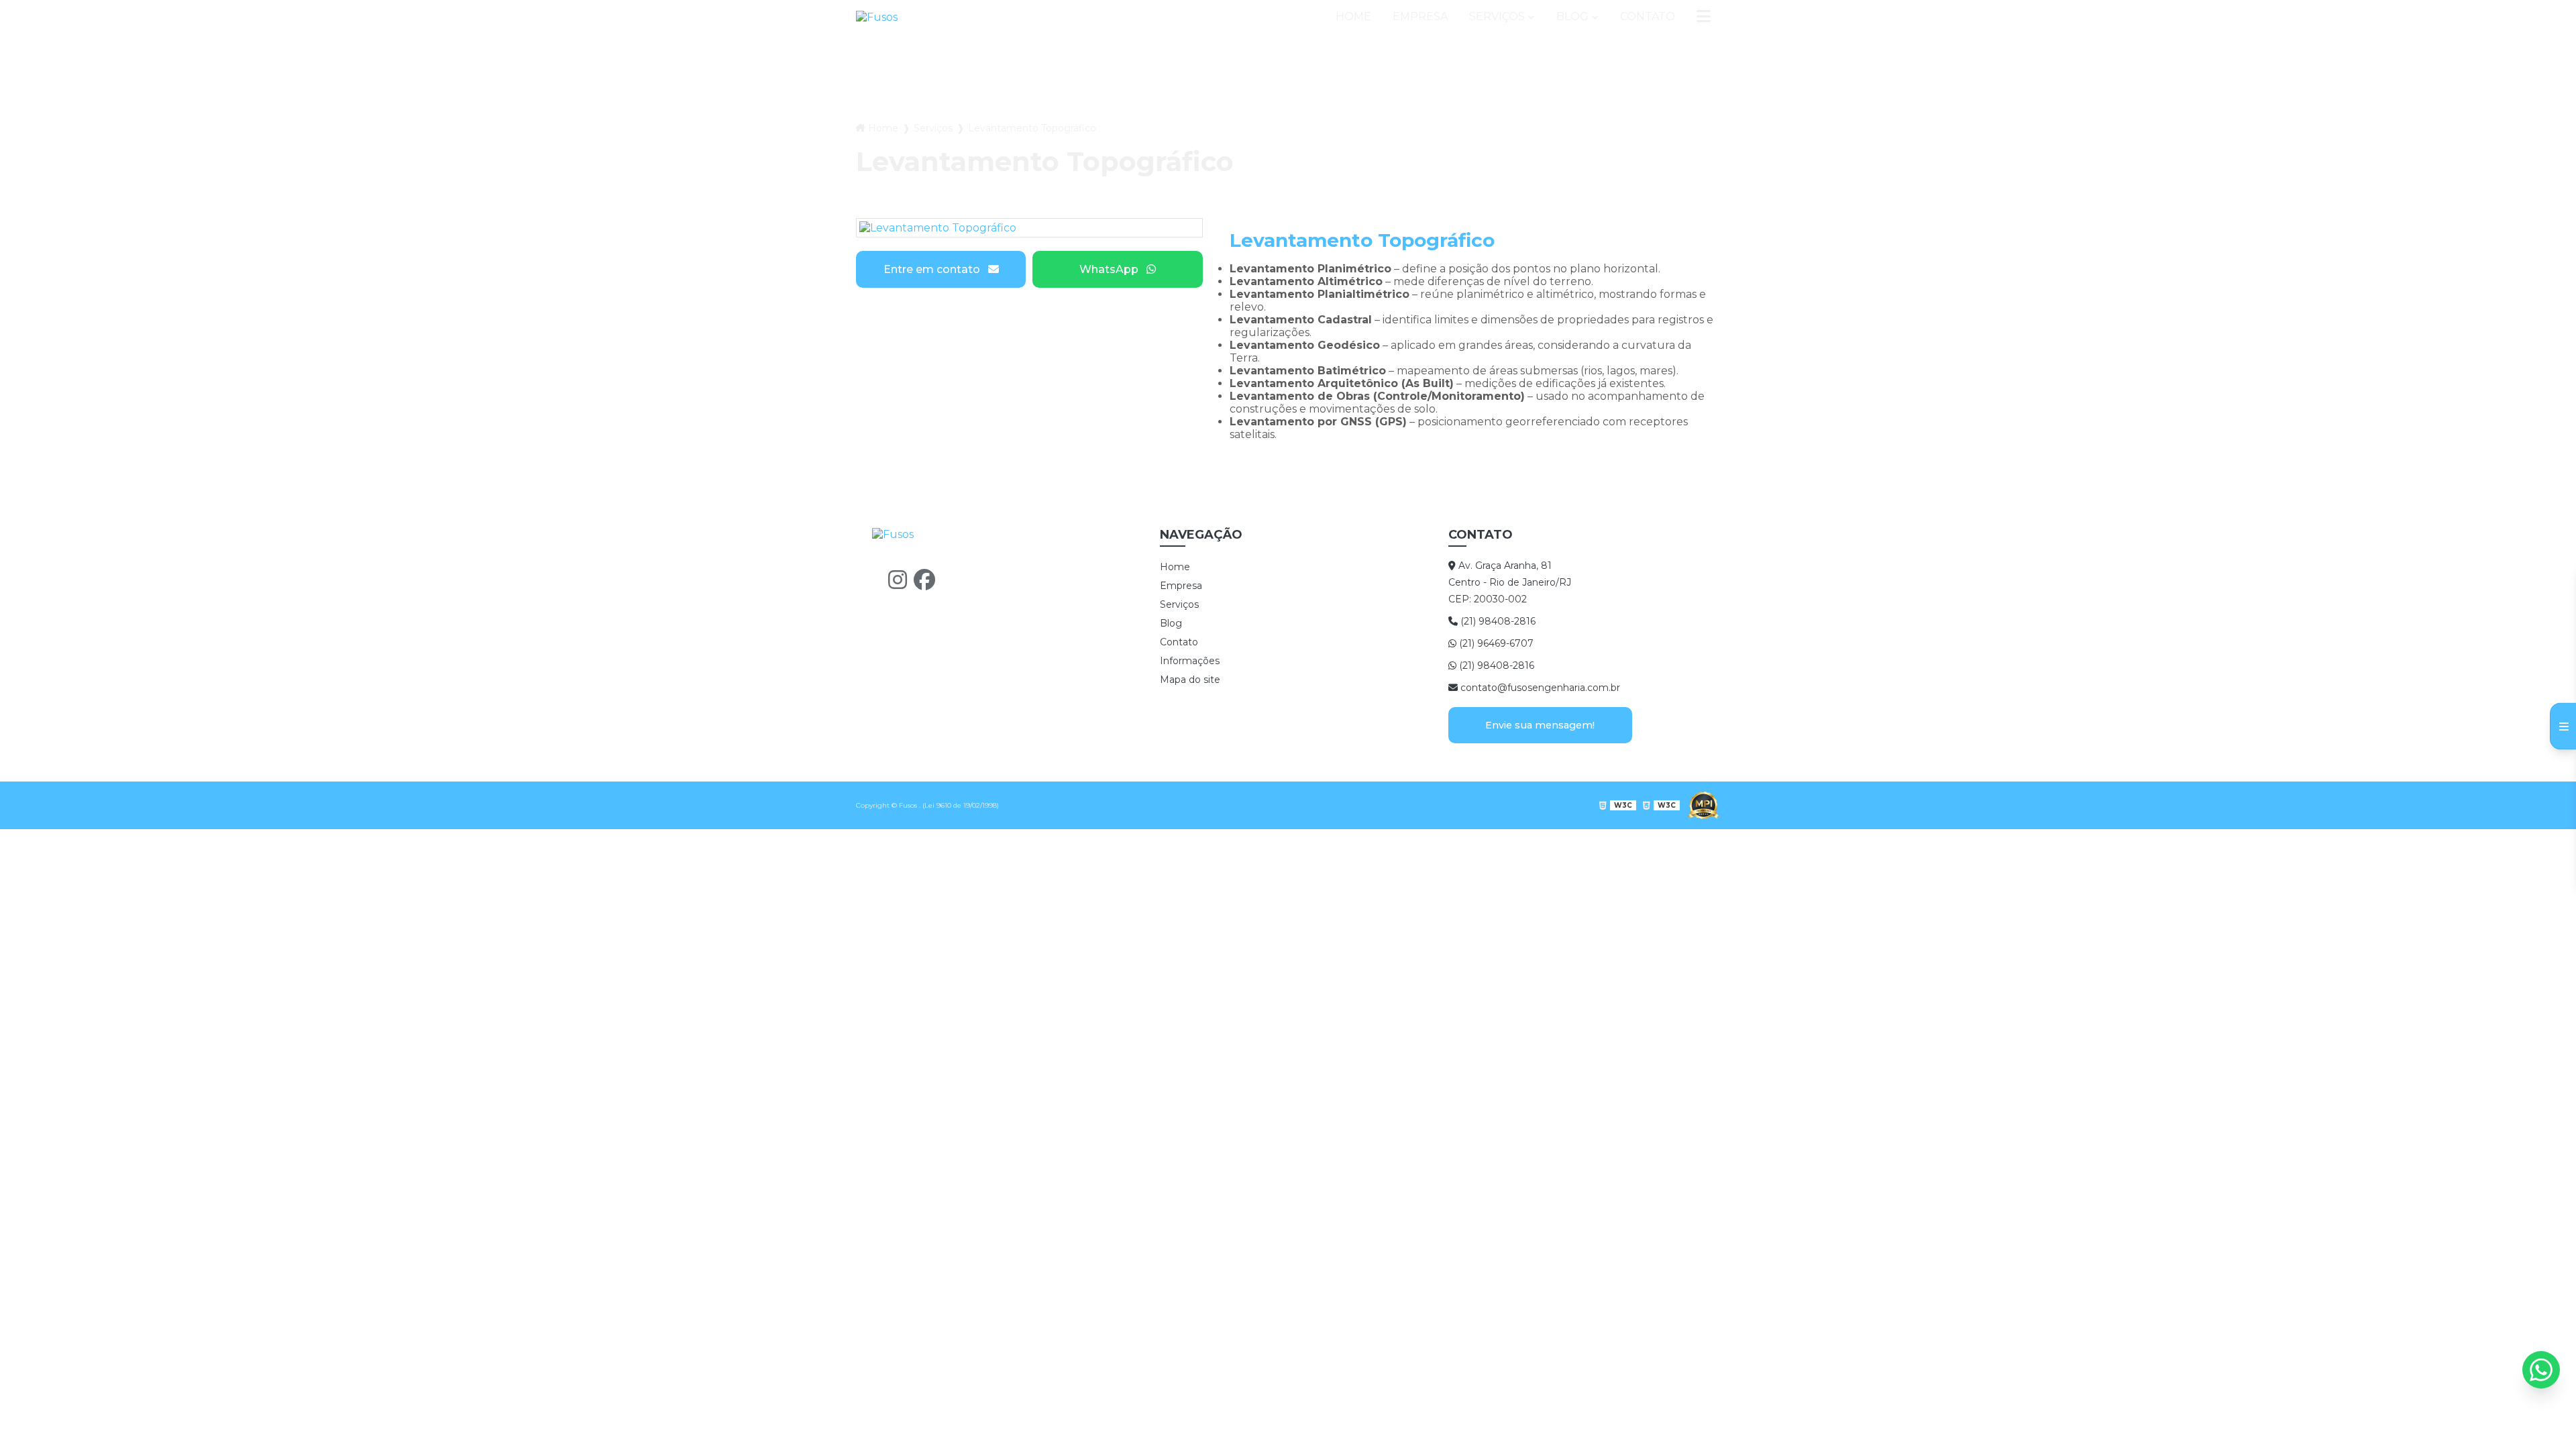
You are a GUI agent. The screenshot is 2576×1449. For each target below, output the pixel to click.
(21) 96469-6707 (1495, 643)
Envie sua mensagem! (1540, 725)
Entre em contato (932, 269)
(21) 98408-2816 (1497, 621)
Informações (1190, 661)
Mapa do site (1190, 680)
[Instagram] (898, 580)
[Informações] (1704, 17)
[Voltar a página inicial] (877, 17)
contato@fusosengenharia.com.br (1539, 688)
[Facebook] (924, 580)
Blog (1572, 16)
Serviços (1497, 16)
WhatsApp (1109, 269)
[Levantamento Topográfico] (1029, 228)
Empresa (1420, 16)
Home (1353, 16)
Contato (1648, 16)
